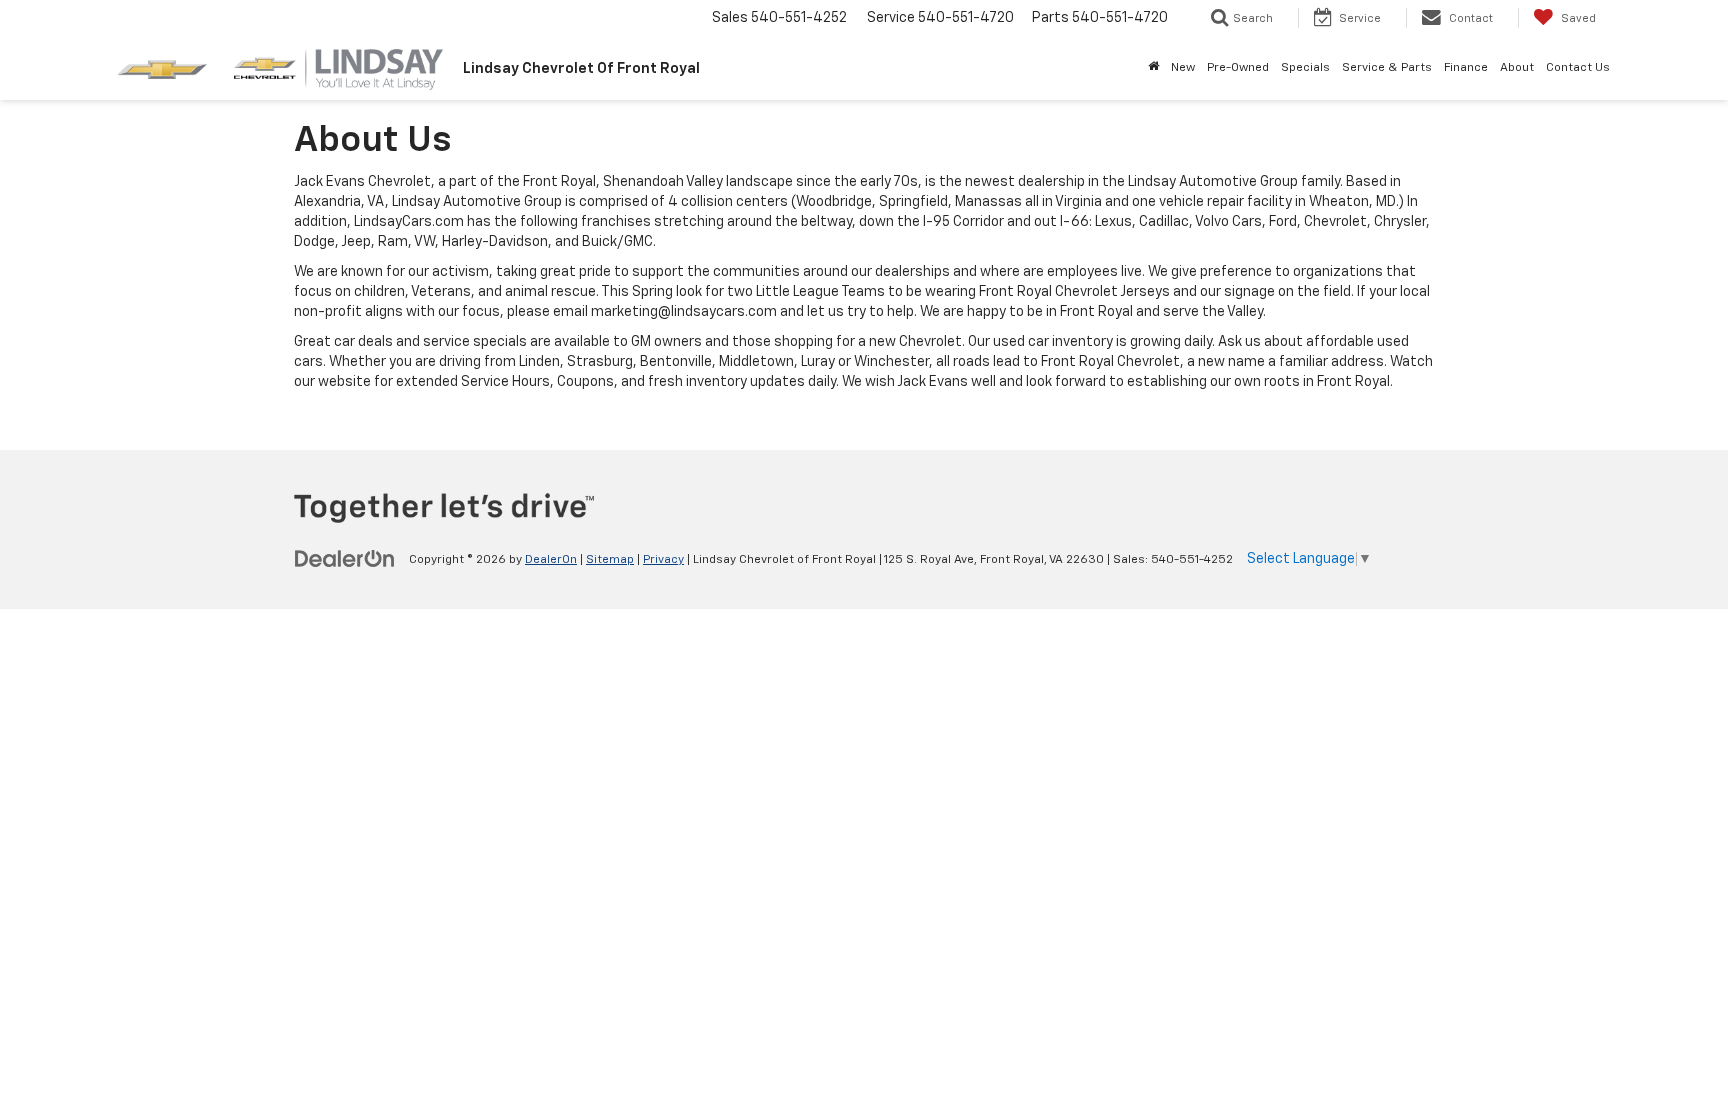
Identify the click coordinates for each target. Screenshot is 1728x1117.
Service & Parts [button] (1387, 68)
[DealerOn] (345, 559)
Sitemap (610, 560)
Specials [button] (1305, 68)
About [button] (1517, 68)
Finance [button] (1466, 68)
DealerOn (551, 560)
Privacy (663, 560)
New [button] (1183, 68)
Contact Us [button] (1578, 68)
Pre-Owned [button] (1238, 68)
